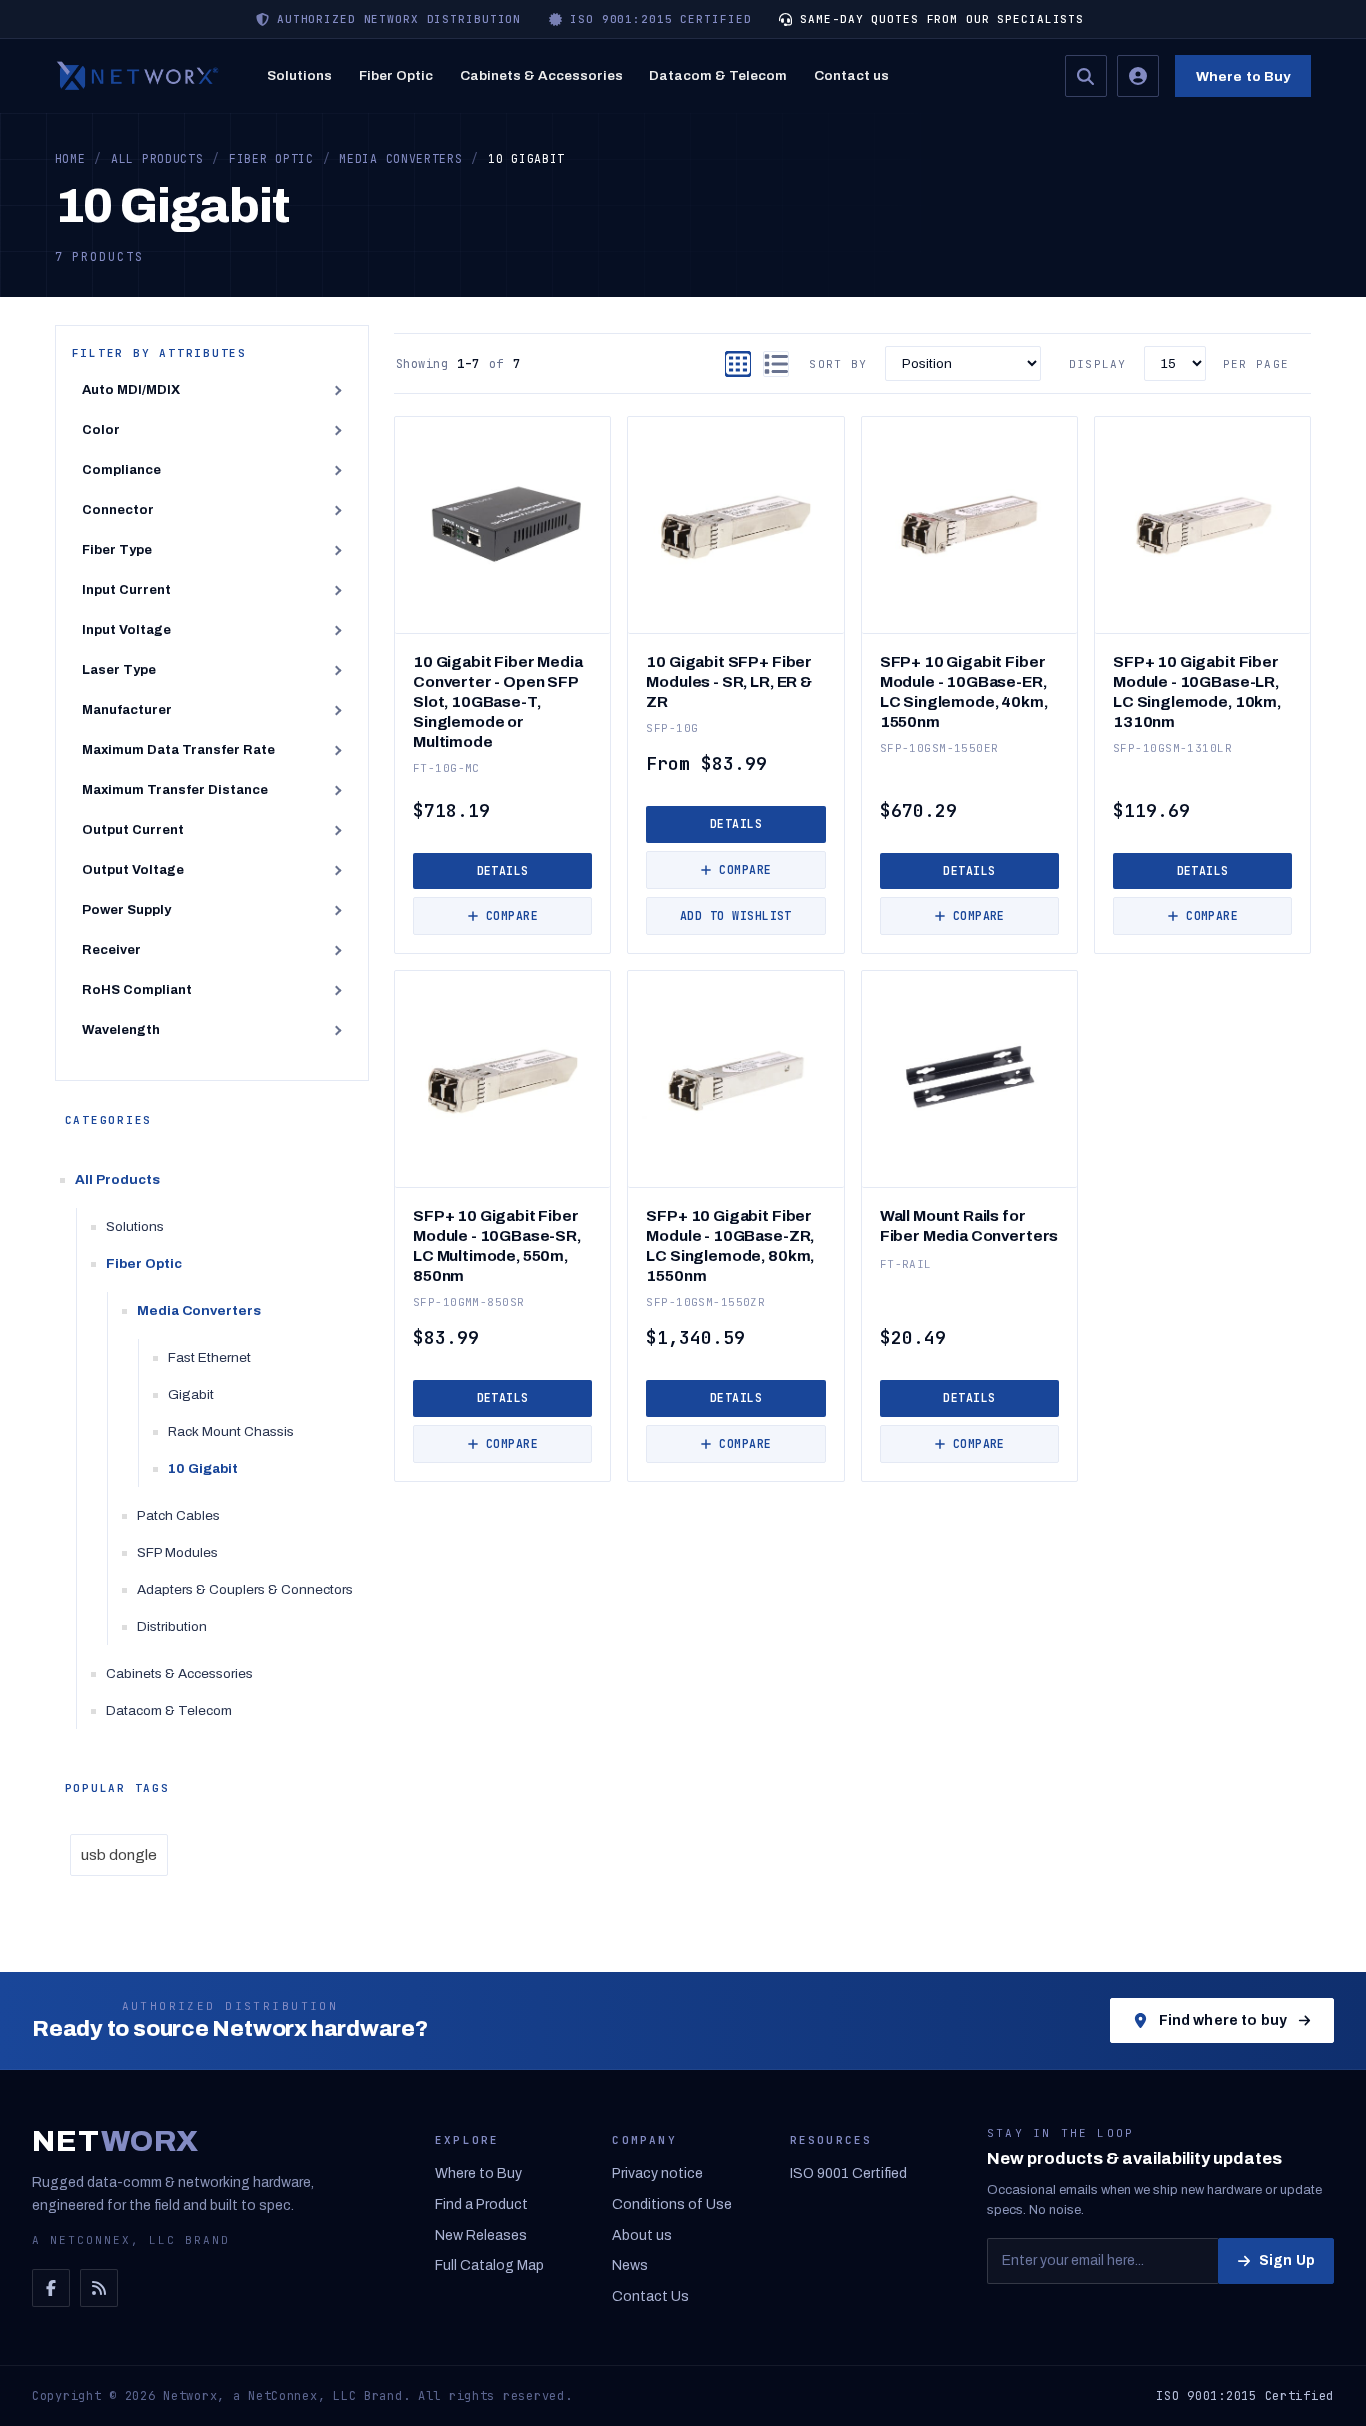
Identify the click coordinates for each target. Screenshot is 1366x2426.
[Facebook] (51, 2288)
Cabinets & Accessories (541, 75)
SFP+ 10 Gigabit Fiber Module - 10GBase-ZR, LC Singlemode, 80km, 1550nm (730, 1245)
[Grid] (738, 364)
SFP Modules (177, 1552)
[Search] (1086, 76)
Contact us (851, 75)
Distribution (172, 1626)
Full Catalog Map (489, 2265)
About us (642, 2235)
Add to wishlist (736, 915)
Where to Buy (1243, 76)
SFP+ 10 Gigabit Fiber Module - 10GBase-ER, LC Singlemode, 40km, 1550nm (964, 691)
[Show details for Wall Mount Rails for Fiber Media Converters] (969, 1078)
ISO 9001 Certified (848, 2173)
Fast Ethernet (209, 1357)
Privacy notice (657, 2173)
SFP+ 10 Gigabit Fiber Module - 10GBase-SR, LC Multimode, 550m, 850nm (497, 1245)
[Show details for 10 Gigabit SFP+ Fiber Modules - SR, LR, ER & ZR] (735, 524)
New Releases (481, 2235)
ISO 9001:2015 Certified (1245, 2396)
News (630, 2265)
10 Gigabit (203, 1468)
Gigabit (191, 1394)
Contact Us (650, 2296)
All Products (117, 1179)
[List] (776, 364)
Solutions (299, 75)
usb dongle (119, 1855)
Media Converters (199, 1310)
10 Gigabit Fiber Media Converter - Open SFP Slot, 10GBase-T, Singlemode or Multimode (498, 702)
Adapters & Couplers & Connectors (245, 1589)
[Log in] (1138, 76)
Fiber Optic (396, 75)
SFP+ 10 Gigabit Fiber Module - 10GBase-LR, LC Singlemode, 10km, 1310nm (1197, 691)
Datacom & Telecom (718, 75)
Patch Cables (178, 1515)
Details (503, 870)
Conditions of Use (672, 2204)
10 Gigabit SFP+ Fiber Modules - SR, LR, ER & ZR (729, 681)
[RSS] (99, 2288)
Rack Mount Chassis (231, 1431)
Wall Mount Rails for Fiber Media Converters (969, 1225)
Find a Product (481, 2204)
